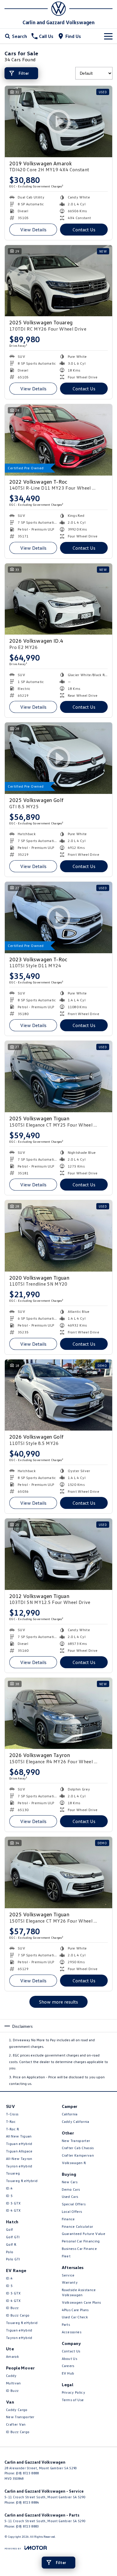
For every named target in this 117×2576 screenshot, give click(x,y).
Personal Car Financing (81, 2241)
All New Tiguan (19, 2136)
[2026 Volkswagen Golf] (58, 1395)
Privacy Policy (73, 2392)
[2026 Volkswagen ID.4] (58, 599)
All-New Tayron (19, 2159)
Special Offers (74, 2204)
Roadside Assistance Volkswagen (79, 2292)
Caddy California (76, 2122)
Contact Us (84, 230)
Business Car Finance (79, 2249)
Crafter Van (16, 2424)
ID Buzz (12, 2308)
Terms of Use (73, 2400)
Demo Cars (71, 2189)
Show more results (58, 2002)
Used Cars (70, 2197)
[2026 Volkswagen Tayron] (58, 1713)
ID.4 (9, 2188)
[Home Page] (58, 9)
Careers (68, 2366)
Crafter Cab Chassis (78, 2148)
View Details (33, 230)
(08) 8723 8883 (27, 2526)
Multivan (13, 2383)
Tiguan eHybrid (19, 2144)
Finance (68, 2219)
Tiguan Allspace (19, 2151)
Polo (10, 2252)
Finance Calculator (78, 2226)
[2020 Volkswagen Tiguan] (58, 1236)
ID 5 (9, 2196)
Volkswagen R (74, 2163)
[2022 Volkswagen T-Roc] (58, 440)
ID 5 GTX (13, 2203)
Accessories (72, 2332)
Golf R (11, 2244)
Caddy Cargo (17, 2410)
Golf (9, 2229)
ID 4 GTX (13, 2210)
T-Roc (11, 2122)
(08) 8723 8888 (27, 2473)
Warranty (70, 2282)
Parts (66, 2324)
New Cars (70, 2182)
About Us (70, 2359)
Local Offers (72, 2211)
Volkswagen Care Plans (81, 2302)
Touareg (13, 2173)
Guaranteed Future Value (84, 2234)
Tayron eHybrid (19, 2166)
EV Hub (68, 2373)
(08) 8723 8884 (27, 2502)
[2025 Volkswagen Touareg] (58, 281)
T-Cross (12, 2114)
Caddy (11, 2376)
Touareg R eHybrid (22, 2181)
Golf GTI (13, 2237)
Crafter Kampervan (78, 2155)
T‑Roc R (12, 2129)
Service (68, 2275)
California (70, 2114)
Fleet (66, 2256)
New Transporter (20, 2417)
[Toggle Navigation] (108, 36)
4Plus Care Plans (75, 2310)
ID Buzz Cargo (18, 2315)
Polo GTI (13, 2259)
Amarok (12, 2356)
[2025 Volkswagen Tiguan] (58, 1077)
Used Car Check (75, 2317)
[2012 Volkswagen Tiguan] (58, 1554)
